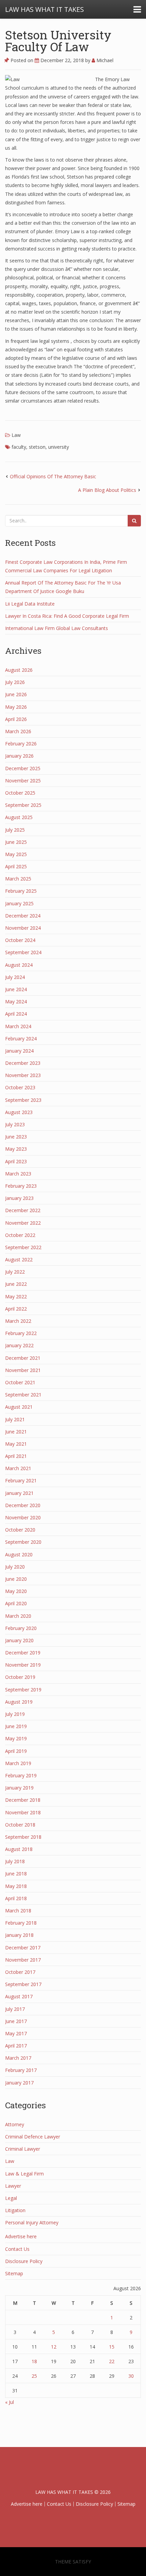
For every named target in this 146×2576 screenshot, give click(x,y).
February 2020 (21, 1628)
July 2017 (15, 2009)
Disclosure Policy (24, 2261)
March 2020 (18, 1616)
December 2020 (23, 1505)
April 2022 (16, 1309)
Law (16, 435)
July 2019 (15, 1714)
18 (34, 2361)
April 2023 (16, 1161)
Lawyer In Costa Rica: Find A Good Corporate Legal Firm (67, 616)
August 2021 (19, 1407)
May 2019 (16, 1738)
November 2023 (23, 1075)
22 (112, 2361)
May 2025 (16, 854)
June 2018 (16, 1874)
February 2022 (21, 1333)
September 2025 (23, 805)
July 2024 (15, 977)
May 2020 (16, 1591)
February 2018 (21, 1923)
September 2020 (23, 1542)
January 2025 (19, 903)
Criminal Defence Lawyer (33, 2137)
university (59, 447)
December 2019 (23, 1653)
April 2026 (16, 719)
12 (54, 2347)
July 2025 (15, 830)
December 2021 (23, 1358)
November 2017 (23, 1960)
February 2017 (21, 2070)
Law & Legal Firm (24, 2174)
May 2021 (16, 1444)
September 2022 (23, 1247)
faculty (19, 447)
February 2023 (21, 1186)
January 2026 (19, 756)
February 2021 (21, 1480)
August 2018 (19, 1849)
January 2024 (19, 1051)
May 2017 (16, 2033)
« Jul (10, 2402)
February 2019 (21, 1775)
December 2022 (23, 1210)
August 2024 (19, 965)
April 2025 (16, 866)
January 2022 (19, 1345)
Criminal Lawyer (23, 2149)
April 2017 (16, 2046)
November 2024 (23, 928)
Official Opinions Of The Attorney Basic (53, 476)
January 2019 (19, 1788)
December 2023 (23, 1063)
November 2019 (23, 1665)
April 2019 (16, 1751)
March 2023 (18, 1174)
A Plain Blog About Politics (107, 490)
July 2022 (15, 1272)
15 (112, 2347)
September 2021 (23, 1395)
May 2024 (16, 1002)
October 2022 (20, 1235)
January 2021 (19, 1493)
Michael (104, 60)
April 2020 (16, 1603)
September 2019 (23, 1690)
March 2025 (18, 879)
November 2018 (23, 1812)
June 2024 (16, 989)
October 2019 (20, 1677)
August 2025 (19, 817)
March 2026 (18, 731)
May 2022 (16, 1296)
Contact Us (17, 2249)
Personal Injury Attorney (32, 2222)
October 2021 (20, 1382)
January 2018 (19, 1935)
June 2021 (16, 1432)
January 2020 (19, 1640)
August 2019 (19, 1702)
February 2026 (21, 744)
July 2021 (15, 1419)
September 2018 (23, 1837)
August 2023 (19, 1112)
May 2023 (16, 1149)
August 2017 (19, 1996)
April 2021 (16, 1456)
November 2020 (23, 1517)
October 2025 (20, 793)
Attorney (15, 2124)
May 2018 (16, 1886)
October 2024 (20, 940)
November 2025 (23, 781)
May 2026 (16, 707)
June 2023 (16, 1137)
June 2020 (16, 1579)
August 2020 (19, 1554)
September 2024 (23, 952)
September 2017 (23, 1984)
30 (131, 2376)
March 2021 (18, 1468)
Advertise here (21, 2236)
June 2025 (16, 842)
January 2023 (19, 1198)
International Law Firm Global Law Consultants (57, 628)
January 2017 (19, 2083)
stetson (37, 447)
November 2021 (23, 1370)
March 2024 (18, 1026)
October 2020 (20, 1530)
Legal (11, 2198)
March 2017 (18, 2058)
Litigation (15, 2210)
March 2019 (18, 1763)
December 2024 (23, 916)
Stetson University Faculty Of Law (58, 41)
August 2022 (19, 1259)
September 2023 (23, 1100)
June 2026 (16, 694)
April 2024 (16, 1014)
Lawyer (13, 2186)
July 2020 (15, 1567)
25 (34, 2376)
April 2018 (16, 1898)
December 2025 (23, 768)
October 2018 (20, 1825)
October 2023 (20, 1087)
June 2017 (16, 2021)
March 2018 (18, 1911)
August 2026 (19, 670)
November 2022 (23, 1223)
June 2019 (16, 1726)
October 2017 (20, 1972)
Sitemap (14, 2273)
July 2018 (15, 1861)
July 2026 (15, 682)
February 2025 (21, 891)
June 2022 (16, 1284)
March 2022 (18, 1321)
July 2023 (15, 1124)
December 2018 (23, 1800)
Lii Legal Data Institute (30, 604)
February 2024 (21, 1039)
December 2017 (23, 1948)
